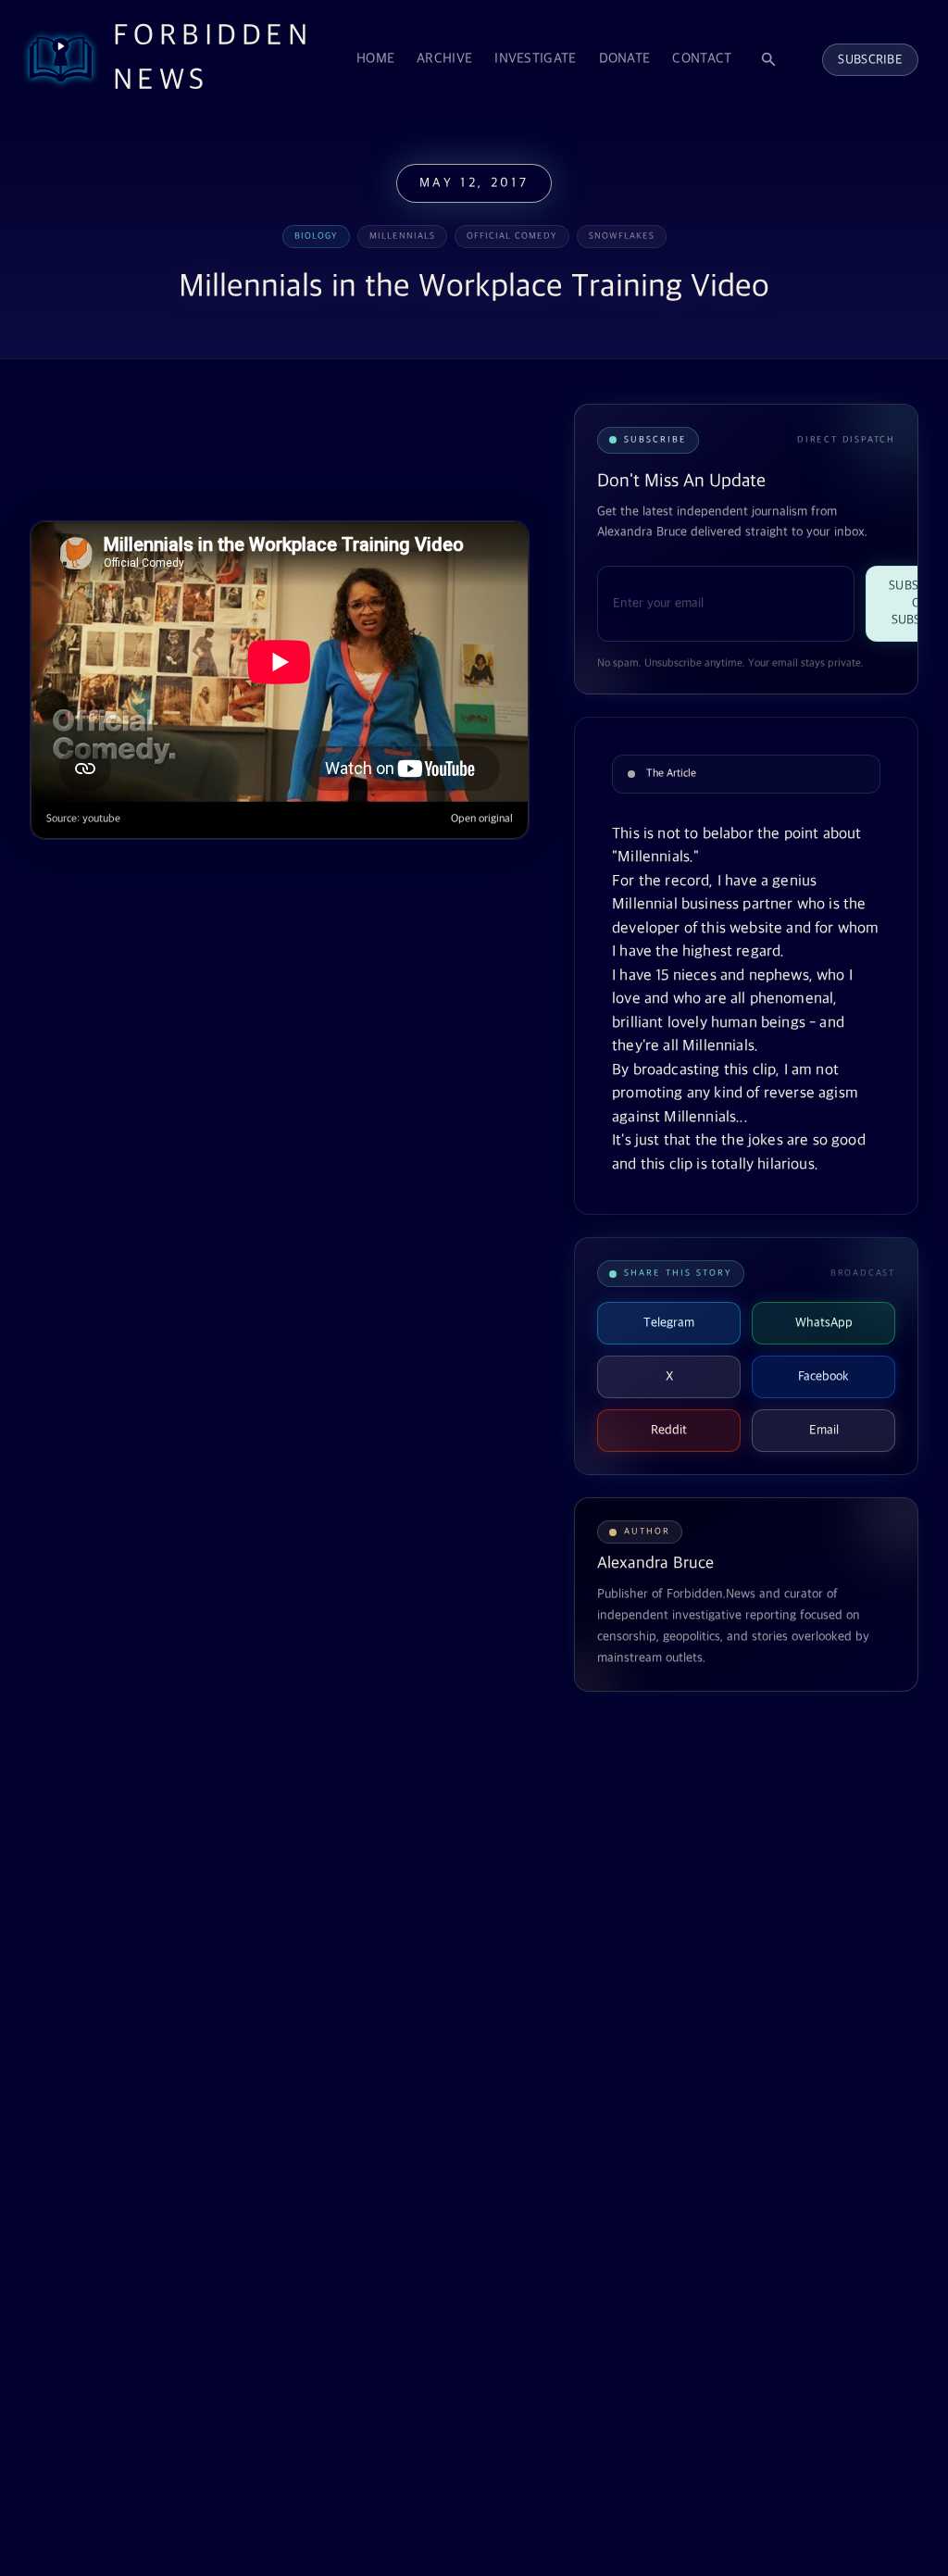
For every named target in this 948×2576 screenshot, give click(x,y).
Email (824, 1430)
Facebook (823, 1376)
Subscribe (870, 60)
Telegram (669, 1323)
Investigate (535, 59)
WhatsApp (824, 1323)
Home (375, 59)
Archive (444, 59)
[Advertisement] (367, 449)
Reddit (669, 1430)
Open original (482, 819)
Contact (702, 59)
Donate (625, 59)
